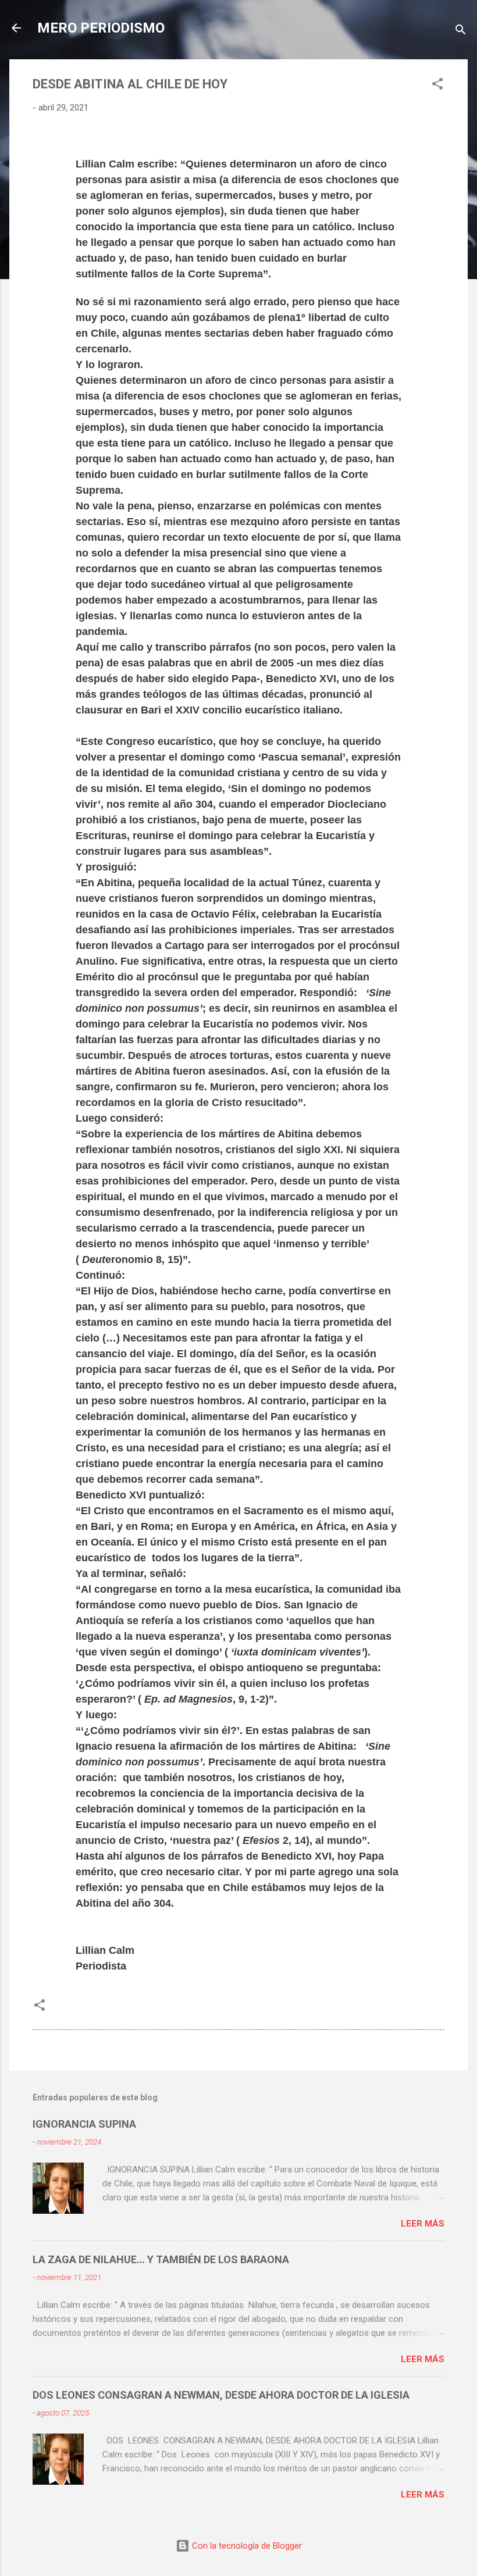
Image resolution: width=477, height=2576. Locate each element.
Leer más (423, 2224)
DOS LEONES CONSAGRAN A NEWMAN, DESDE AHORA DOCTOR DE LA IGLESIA (221, 2395)
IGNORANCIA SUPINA (84, 2124)
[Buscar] (461, 32)
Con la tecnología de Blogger (246, 2546)
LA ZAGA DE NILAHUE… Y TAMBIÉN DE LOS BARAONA (161, 2259)
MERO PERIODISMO (101, 28)
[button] (437, 86)
